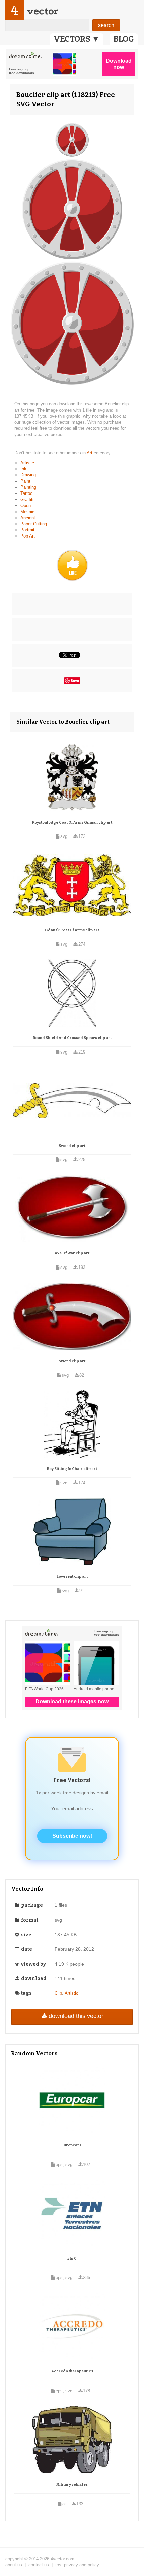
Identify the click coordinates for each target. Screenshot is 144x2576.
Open (26, 505)
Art (90, 453)
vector (43, 11)
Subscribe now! (72, 1836)
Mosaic (27, 512)
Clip (58, 1993)
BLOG (124, 39)
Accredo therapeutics (72, 2371)
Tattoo (26, 493)
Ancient (28, 518)
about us (14, 2565)
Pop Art (28, 536)
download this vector (76, 2016)
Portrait (27, 530)
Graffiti (27, 499)
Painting (28, 487)
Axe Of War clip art (72, 1253)
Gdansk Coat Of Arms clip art (72, 930)
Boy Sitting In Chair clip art (72, 1469)
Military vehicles (72, 2484)
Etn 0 (72, 2258)
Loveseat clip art (72, 1576)
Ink (23, 469)
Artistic (27, 463)
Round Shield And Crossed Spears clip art (72, 1038)
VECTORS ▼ (77, 39)
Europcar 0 (72, 2145)
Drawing (28, 475)
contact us (39, 2565)
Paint (25, 481)
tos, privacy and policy (77, 2565)
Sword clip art (72, 1146)
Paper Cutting (34, 524)
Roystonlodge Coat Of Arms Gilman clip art (72, 823)
